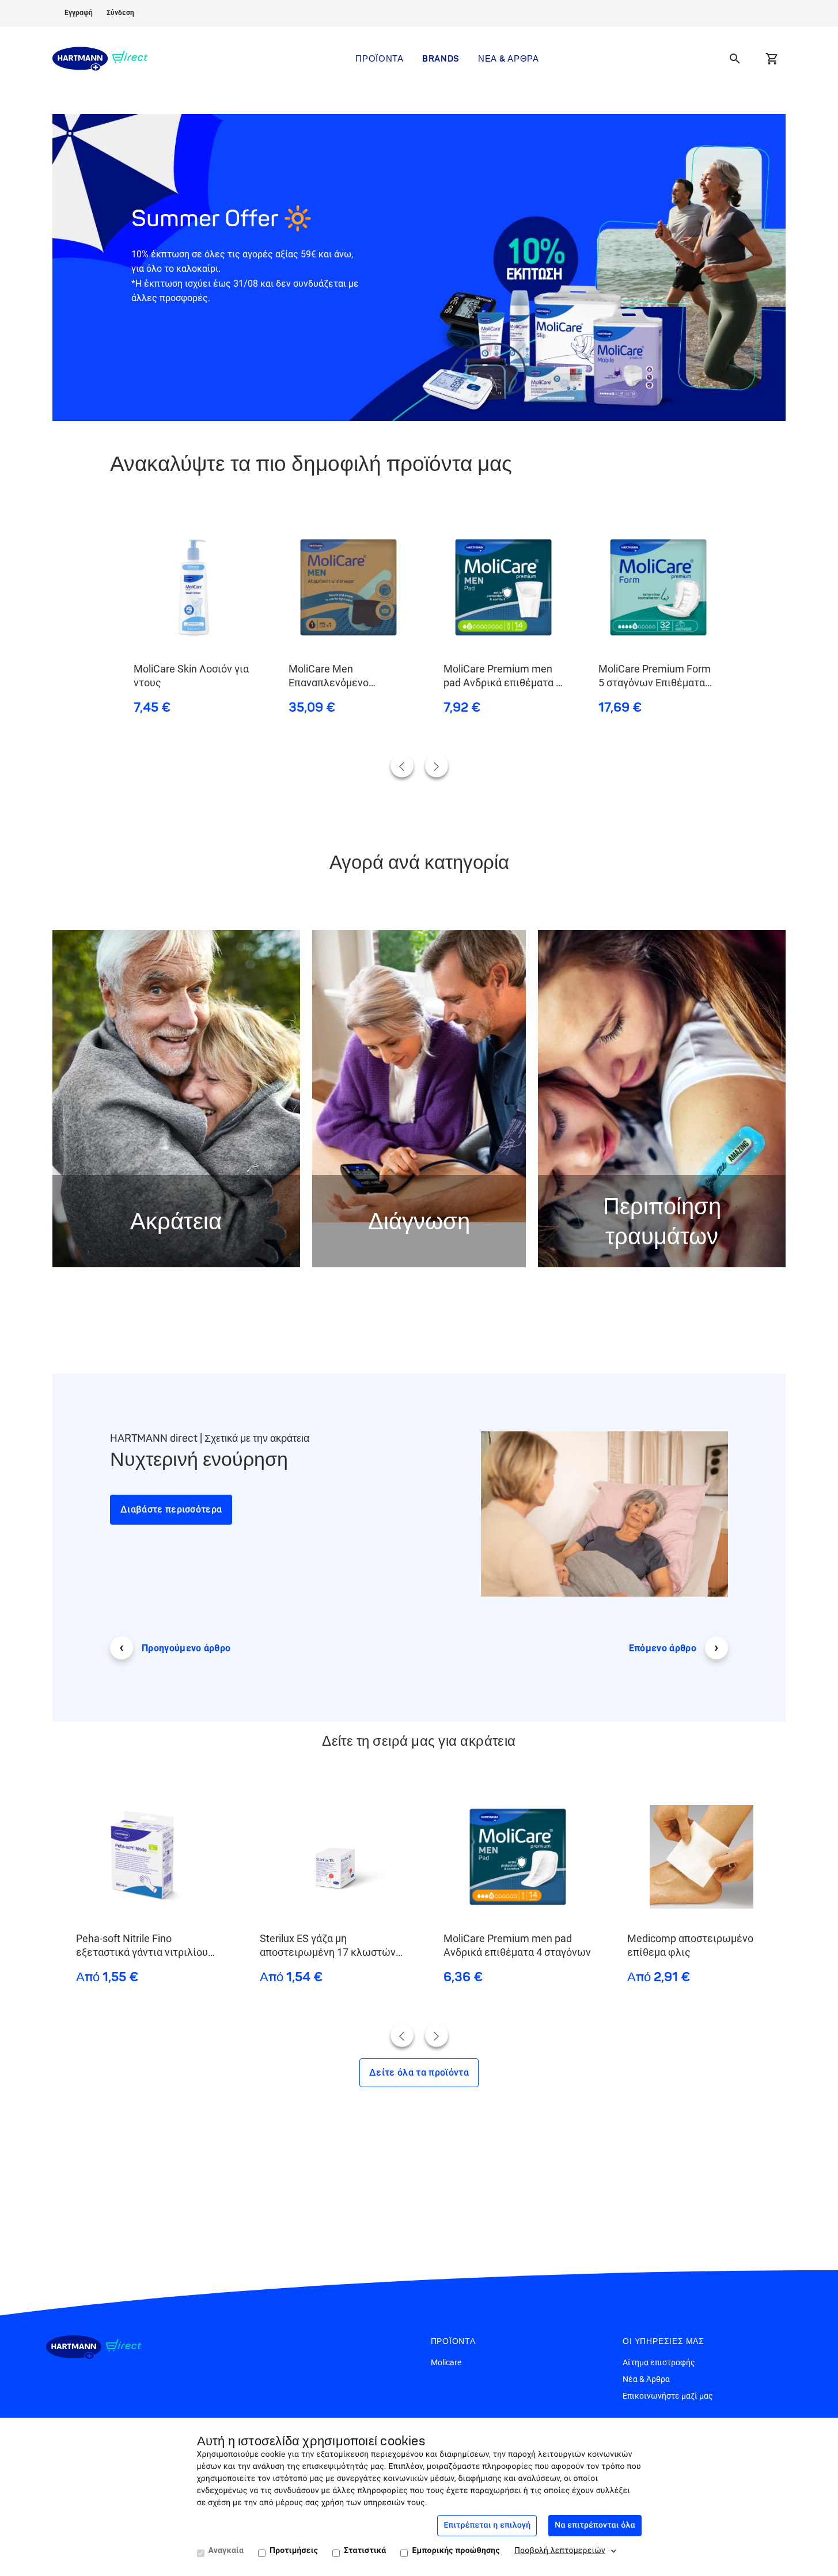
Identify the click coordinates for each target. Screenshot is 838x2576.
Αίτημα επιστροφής (659, 2362)
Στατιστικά (365, 2551)
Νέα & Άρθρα (509, 58)
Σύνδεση (120, 13)
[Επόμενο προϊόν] (437, 766)
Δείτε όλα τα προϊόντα (419, 2072)
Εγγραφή (79, 13)
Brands (441, 58)
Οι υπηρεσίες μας (663, 2341)
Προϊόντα (380, 58)
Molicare (446, 2362)
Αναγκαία (226, 2551)
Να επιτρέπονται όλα (595, 2525)
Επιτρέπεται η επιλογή (487, 2525)
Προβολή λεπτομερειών (560, 2551)
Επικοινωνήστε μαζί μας (668, 2396)
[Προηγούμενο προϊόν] (402, 766)
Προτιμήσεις (294, 2551)
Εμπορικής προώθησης (456, 2551)
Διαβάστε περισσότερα (171, 1509)
